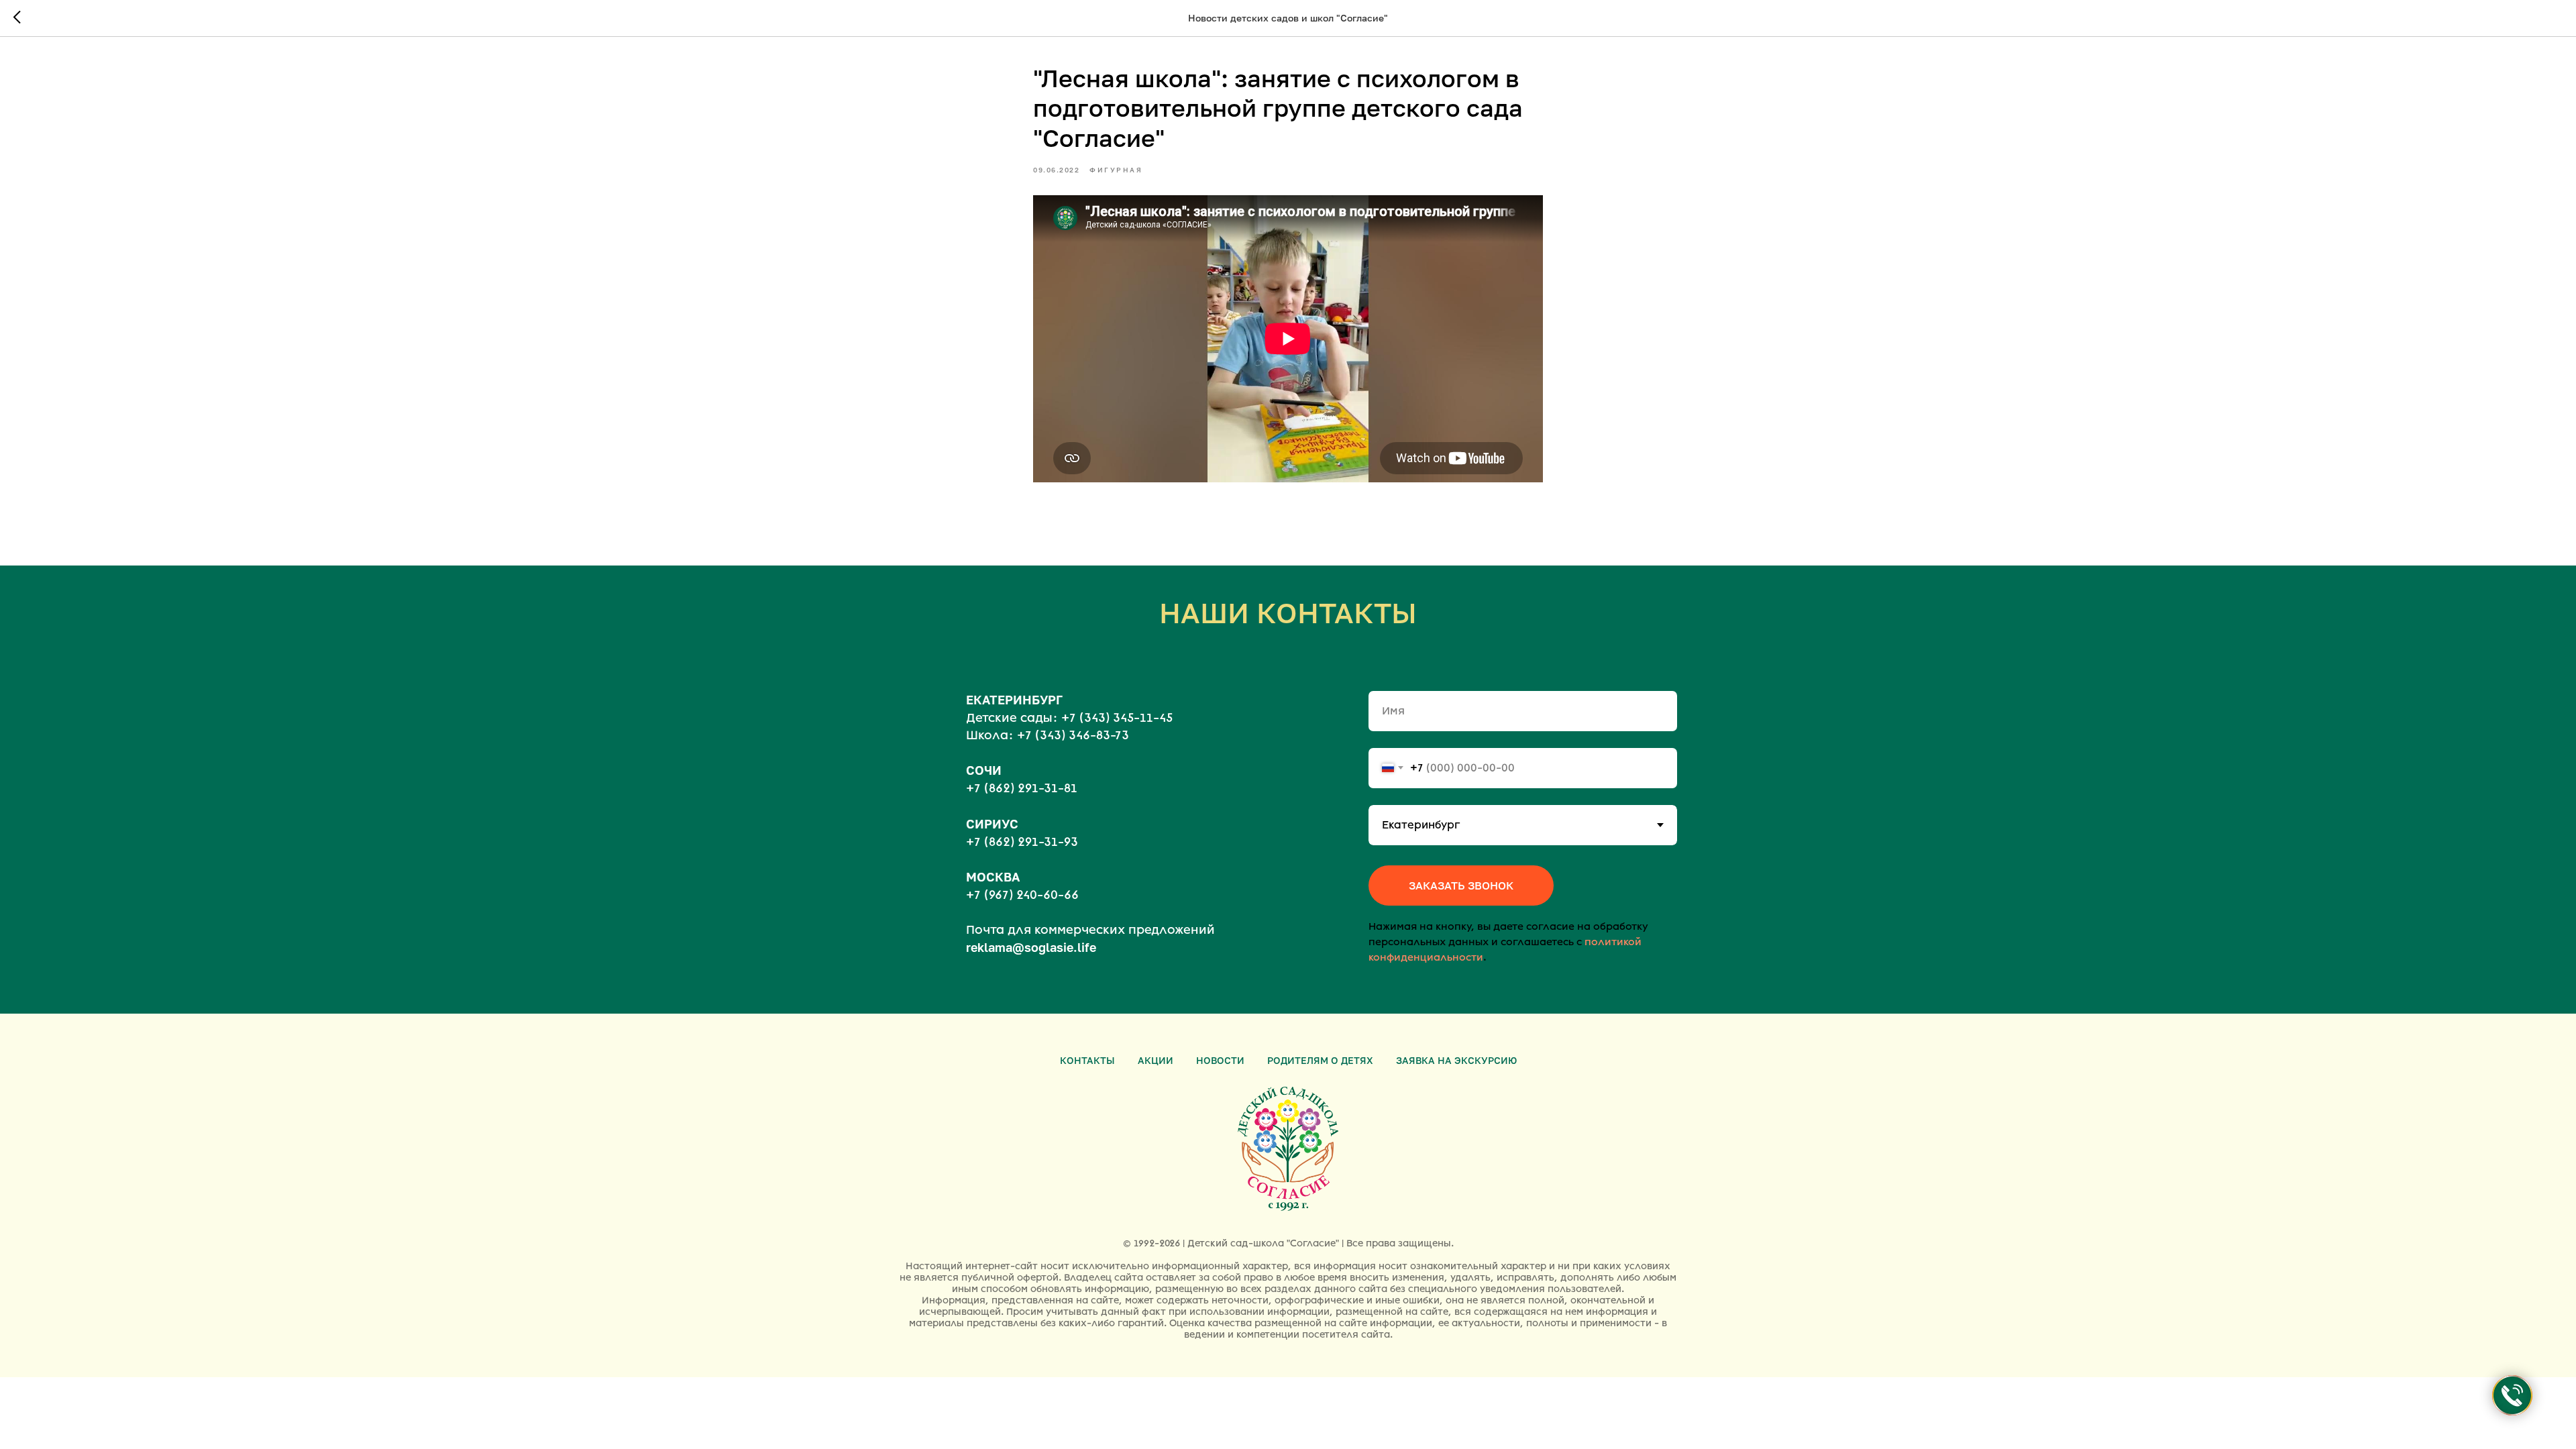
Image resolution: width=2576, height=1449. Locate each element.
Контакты (1087, 1060)
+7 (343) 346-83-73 (1073, 735)
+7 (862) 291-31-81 (1022, 788)
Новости (1220, 1060)
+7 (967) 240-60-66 (1022, 895)
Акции (1156, 1060)
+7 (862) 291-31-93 (1022, 842)
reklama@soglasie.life (1031, 947)
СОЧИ (984, 770)
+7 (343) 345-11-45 (1117, 718)
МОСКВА (993, 877)
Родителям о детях (1320, 1060)
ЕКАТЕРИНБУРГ (1014, 700)
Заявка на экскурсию (1456, 1060)
